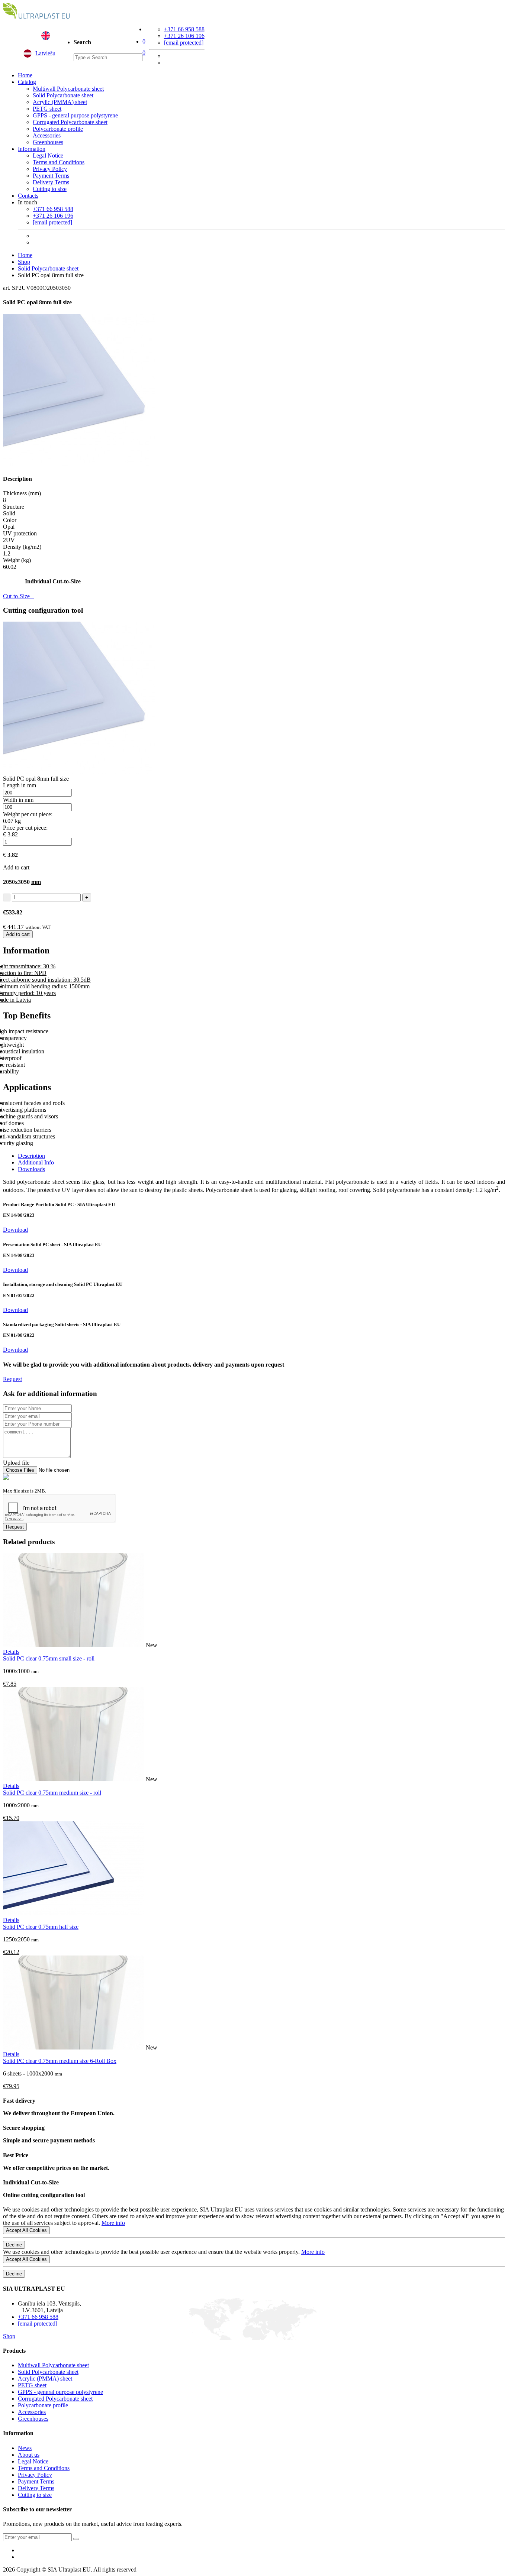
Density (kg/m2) (22, 547)
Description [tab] (31, 1156)
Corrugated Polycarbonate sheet (70, 122)
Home (25, 75)
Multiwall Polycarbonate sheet (68, 89)
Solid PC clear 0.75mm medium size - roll (52, 1793)
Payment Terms (51, 176)
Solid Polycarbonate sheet (63, 95)
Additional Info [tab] (36, 1162)
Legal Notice (48, 155)
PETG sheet (47, 109)
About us (29, 2455)
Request (12, 1379)
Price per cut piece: (25, 828)
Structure (14, 507)
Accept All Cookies (26, 2230)
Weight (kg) (17, 560)
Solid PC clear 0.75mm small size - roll (49, 1658)
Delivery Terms (51, 182)
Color (10, 520)
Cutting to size (50, 189)
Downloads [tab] (31, 1169)
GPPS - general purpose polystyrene (75, 115)
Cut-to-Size (19, 596)
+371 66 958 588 (184, 29)
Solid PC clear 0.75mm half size (41, 1927)
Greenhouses (48, 142)
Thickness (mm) (22, 493)
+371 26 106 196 (184, 36)
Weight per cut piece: (28, 814)
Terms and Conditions (59, 162)
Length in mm (20, 785)
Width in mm (18, 800)
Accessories (47, 135)
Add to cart (18, 934)
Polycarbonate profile (58, 129)
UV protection (20, 533)
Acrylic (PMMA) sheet (60, 102)
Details (11, 1652)
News (25, 2448)
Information (32, 149)
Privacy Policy (50, 169)
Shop (24, 262)
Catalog (27, 82)
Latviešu (45, 53)
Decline (14, 2245)
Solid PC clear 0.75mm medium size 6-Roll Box (60, 2061)
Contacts (28, 196)
